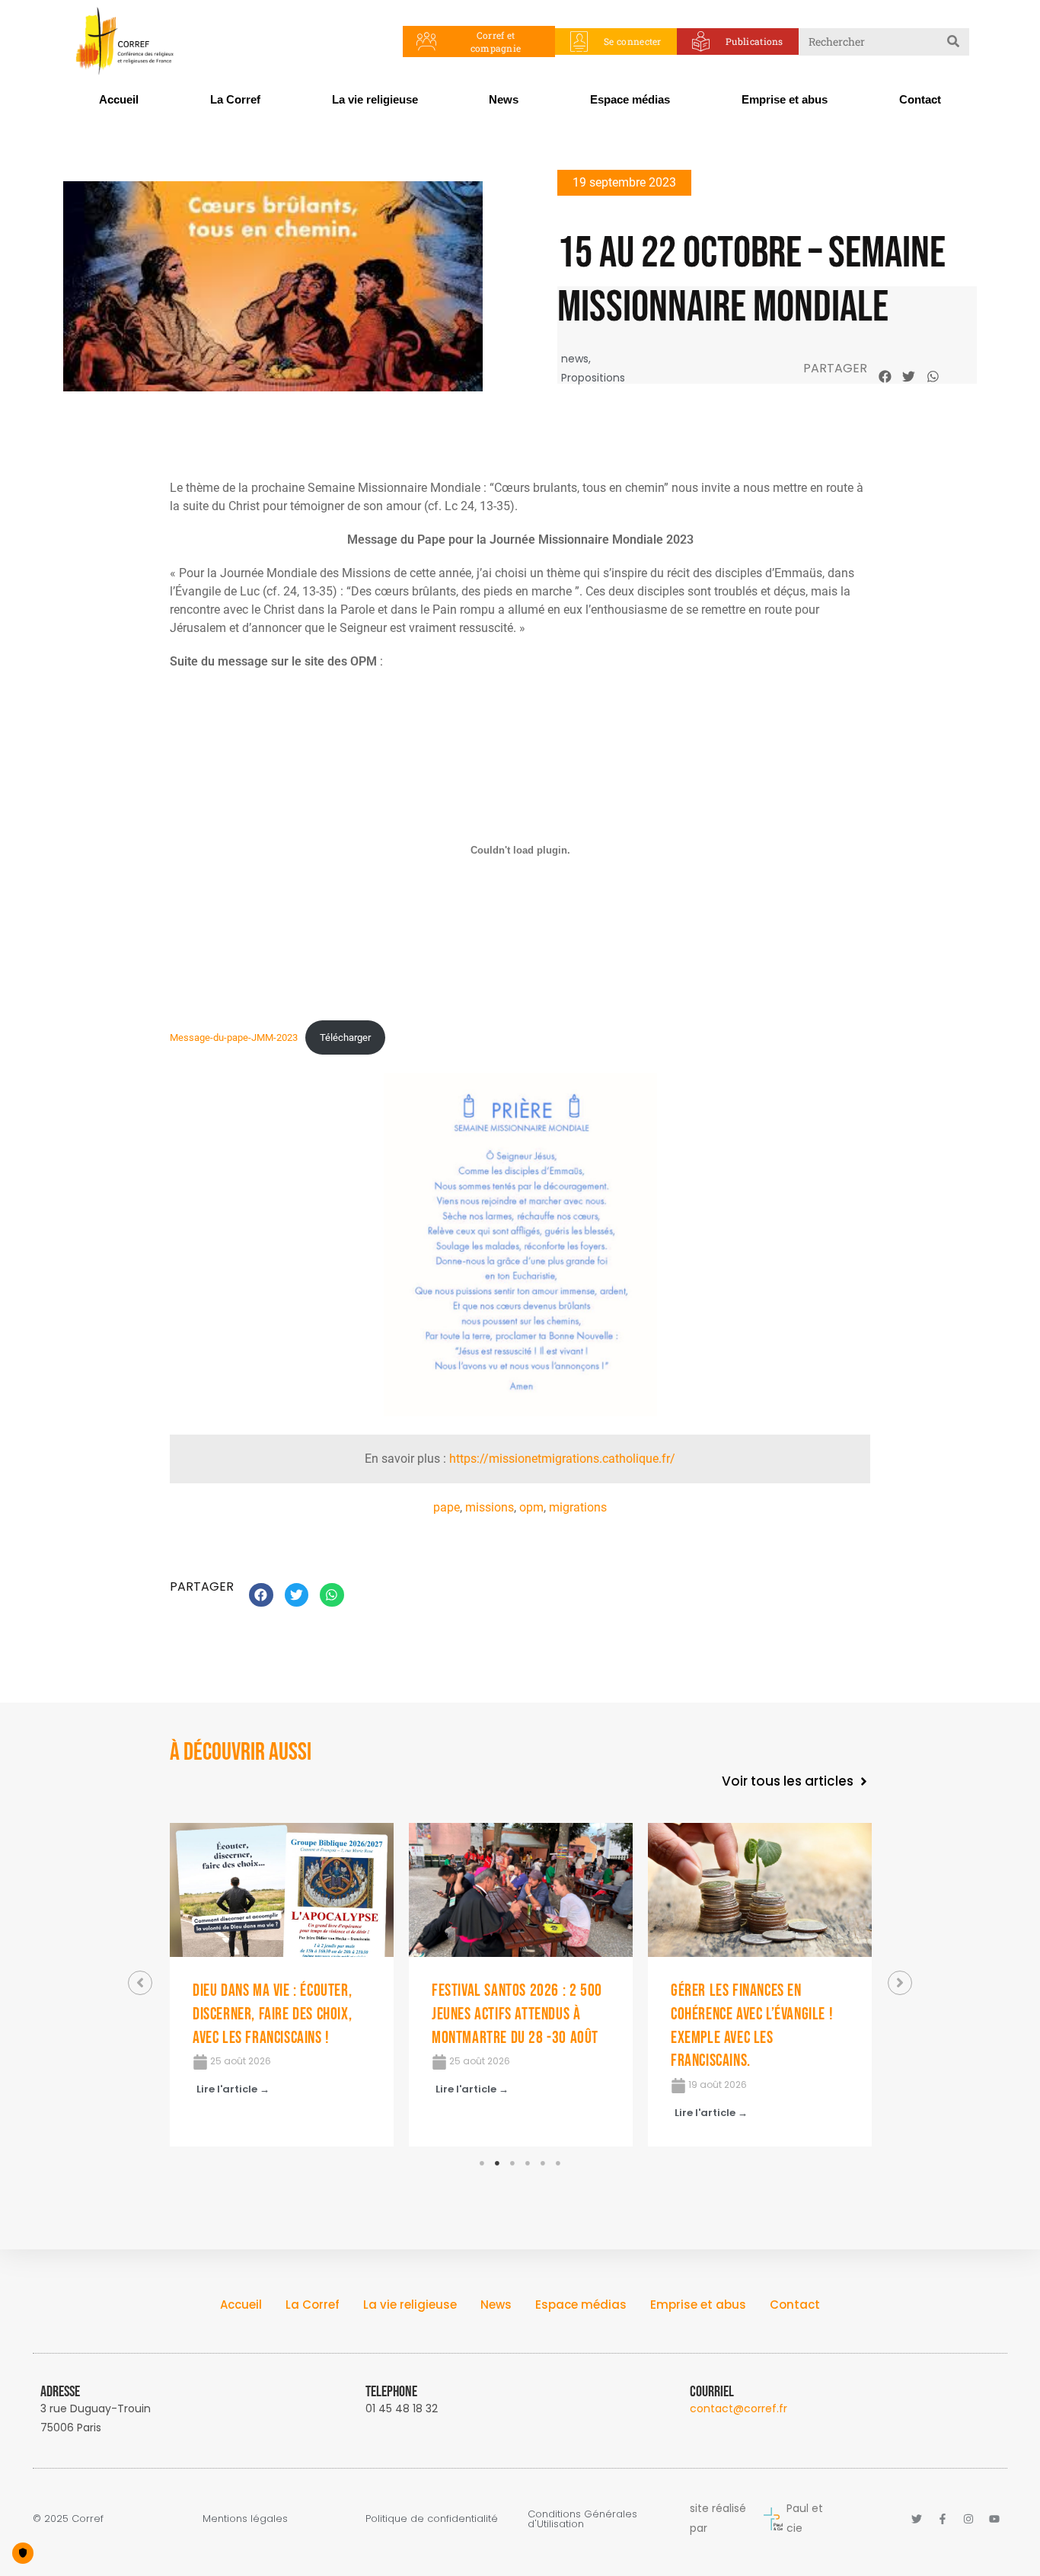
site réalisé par (718, 2518)
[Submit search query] (954, 42)
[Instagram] (968, 2519)
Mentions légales (245, 2519)
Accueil (119, 99)
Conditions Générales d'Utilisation (582, 2519)
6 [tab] (558, 2163)
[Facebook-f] (943, 2519)
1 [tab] (482, 2163)
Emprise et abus (785, 99)
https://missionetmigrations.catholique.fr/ (562, 1459)
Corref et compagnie (496, 41)
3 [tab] (512, 2163)
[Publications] (701, 41)
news (575, 359)
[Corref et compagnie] (427, 41)
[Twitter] (917, 2519)
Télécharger (345, 1037)
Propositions (593, 378)
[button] (885, 376)
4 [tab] (528, 2163)
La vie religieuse (375, 99)
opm (531, 1507)
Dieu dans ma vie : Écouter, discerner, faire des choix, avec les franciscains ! (272, 2014)
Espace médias (630, 99)
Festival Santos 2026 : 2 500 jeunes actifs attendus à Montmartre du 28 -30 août (517, 2014)
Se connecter (633, 41)
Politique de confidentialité (432, 2519)
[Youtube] (994, 2519)
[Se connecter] (579, 41)
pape (447, 1507)
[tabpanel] (282, 1985)
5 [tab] (543, 2163)
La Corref (235, 99)
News (504, 99)
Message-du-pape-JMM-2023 (234, 1037)
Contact (920, 99)
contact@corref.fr (739, 2408)
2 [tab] (497, 2163)
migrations (578, 1507)
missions (490, 1507)
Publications (754, 41)
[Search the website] (884, 40)
